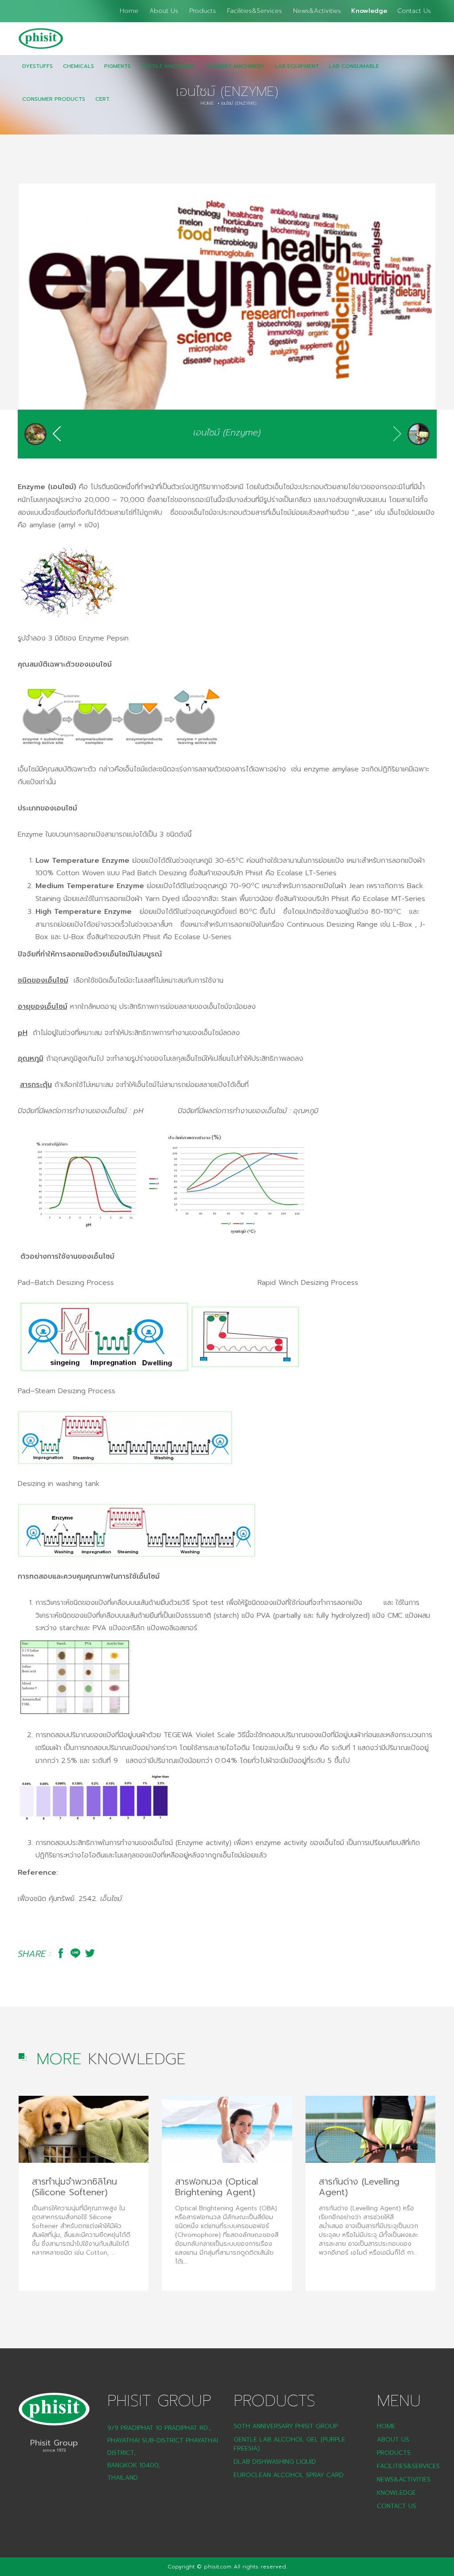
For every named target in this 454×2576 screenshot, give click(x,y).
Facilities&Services (254, 11)
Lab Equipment (297, 66)
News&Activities (317, 11)
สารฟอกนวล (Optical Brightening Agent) (217, 2187)
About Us (164, 11)
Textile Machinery (168, 66)
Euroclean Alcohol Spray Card (289, 2475)
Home (129, 11)
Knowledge (369, 11)
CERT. (103, 99)
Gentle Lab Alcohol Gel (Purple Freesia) (290, 2444)
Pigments (117, 66)
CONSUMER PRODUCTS (54, 99)
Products (203, 11)
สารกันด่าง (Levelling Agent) (359, 2187)
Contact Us (414, 11)
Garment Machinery (235, 66)
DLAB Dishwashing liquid (275, 2462)
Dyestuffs (37, 66)
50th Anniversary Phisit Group (286, 2426)
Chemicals (78, 66)
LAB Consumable (354, 66)
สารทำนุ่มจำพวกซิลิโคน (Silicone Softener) (74, 2187)
